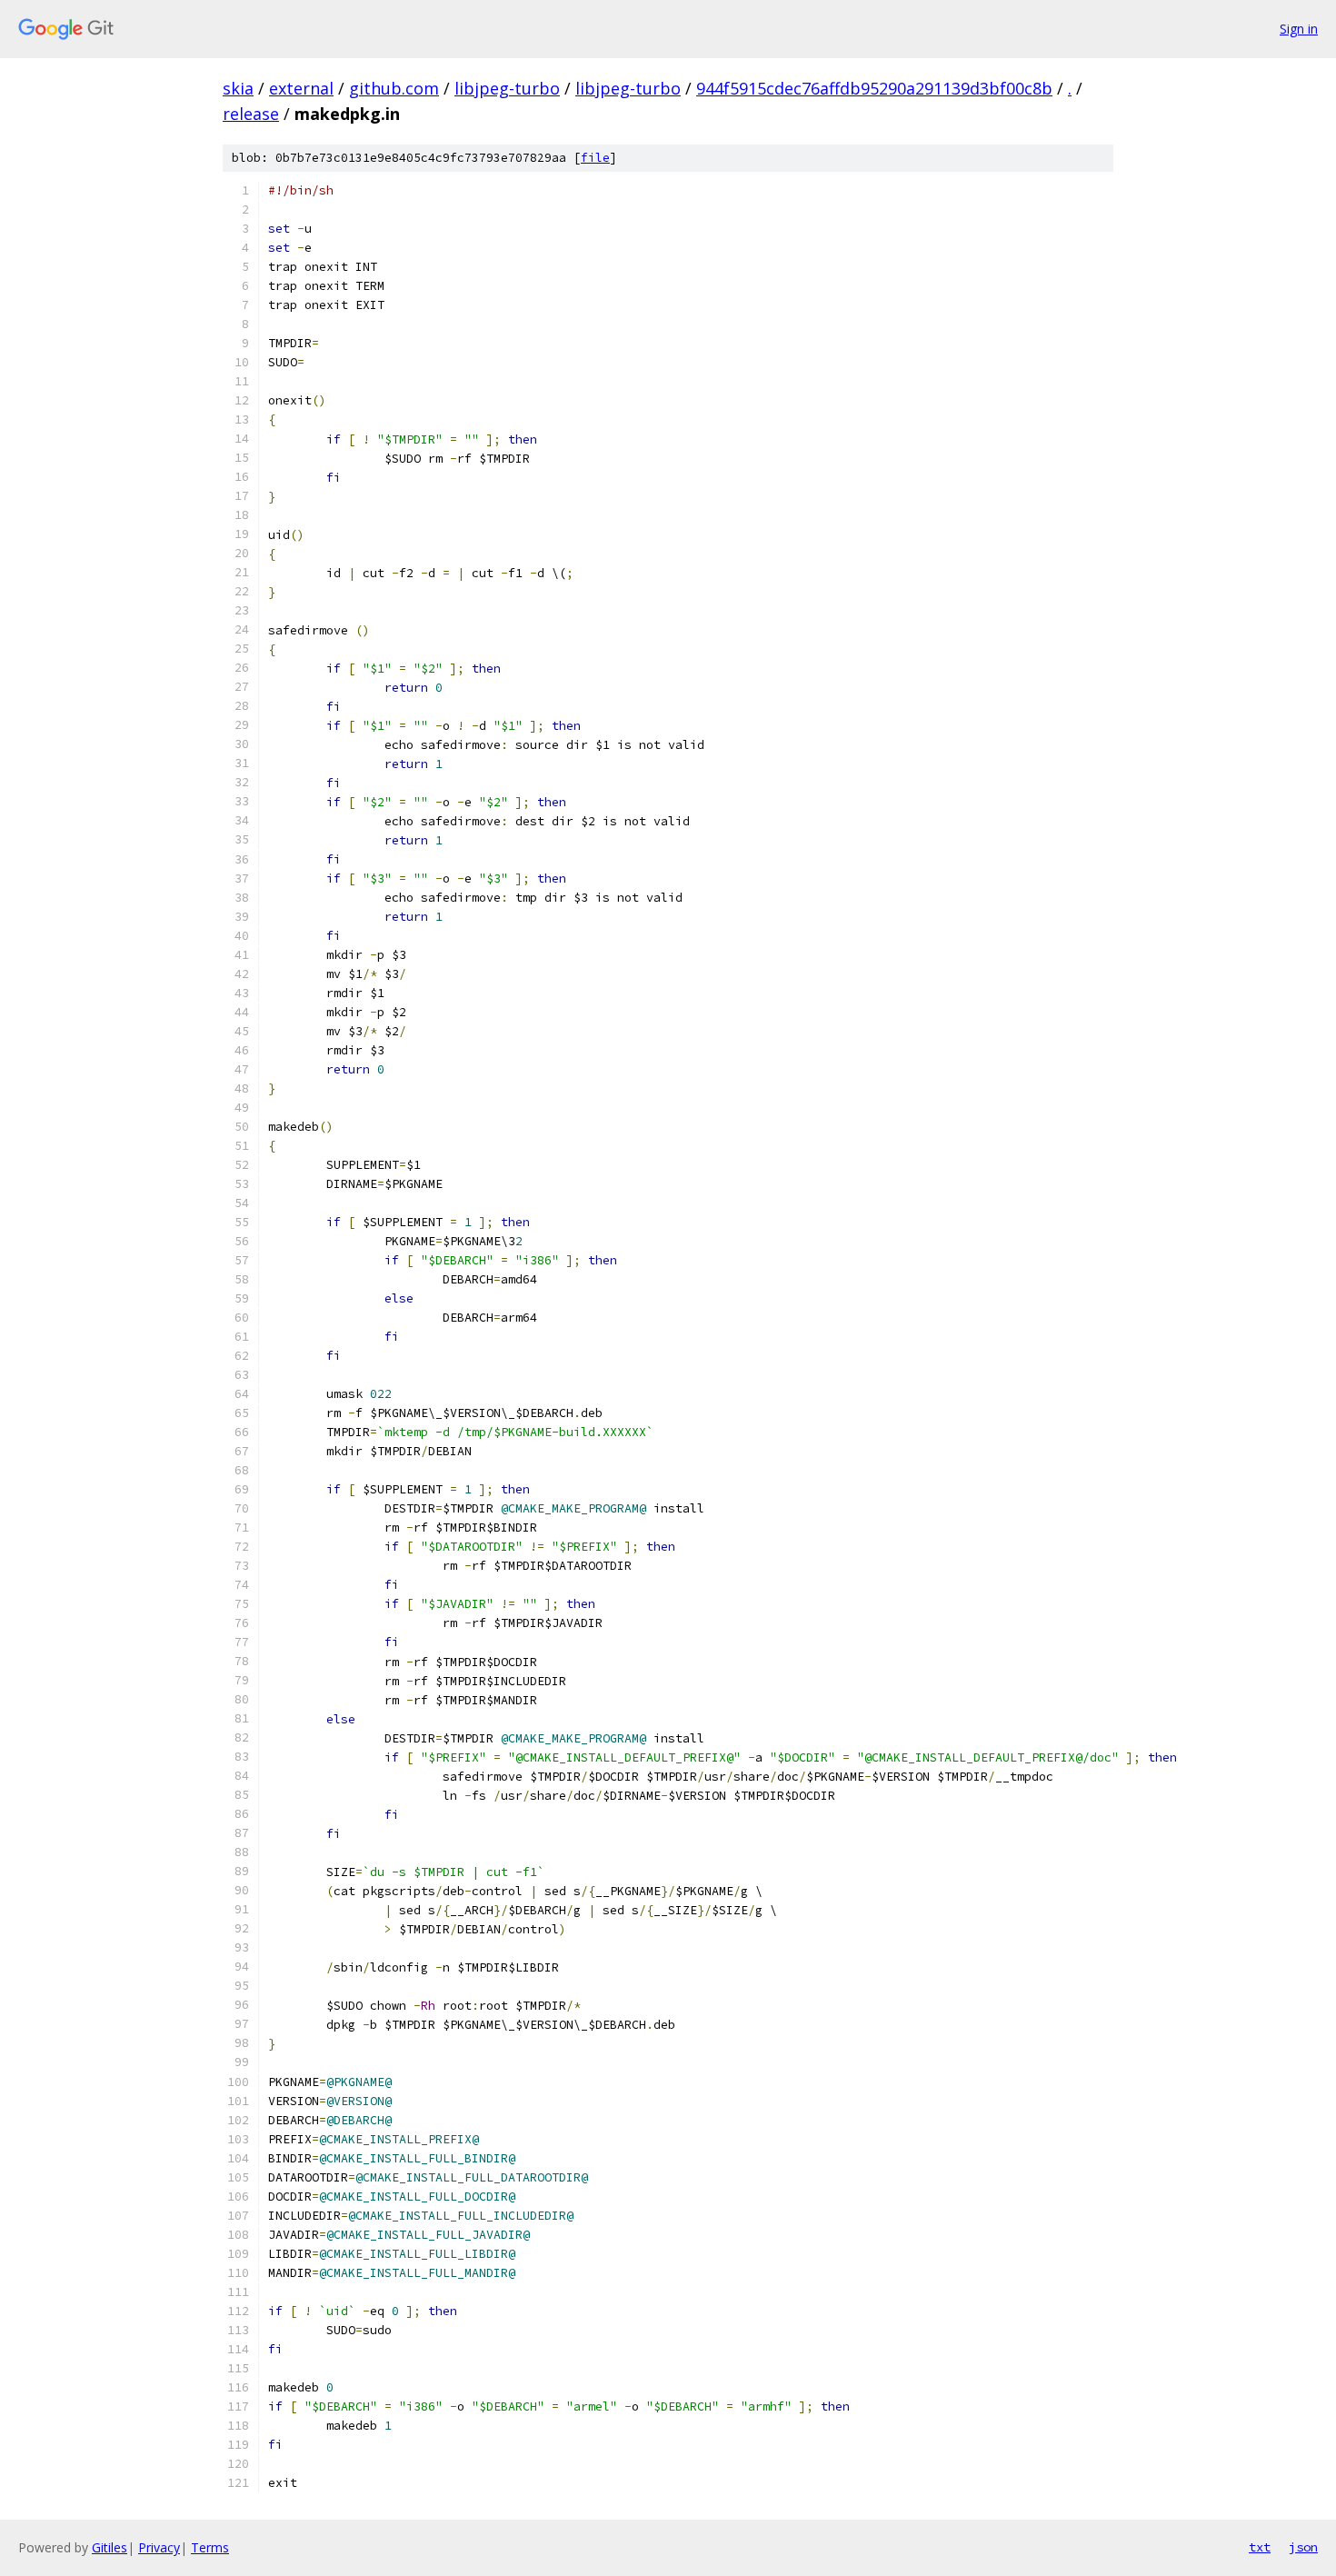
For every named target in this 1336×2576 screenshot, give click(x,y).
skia (238, 88)
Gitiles (110, 2547)
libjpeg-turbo (507, 88)
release (251, 114)
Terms (210, 2547)
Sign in (1299, 29)
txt (1260, 2547)
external (301, 88)
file (595, 158)
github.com (394, 88)
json (1303, 2547)
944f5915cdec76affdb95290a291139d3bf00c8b (874, 88)
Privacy (159, 2547)
